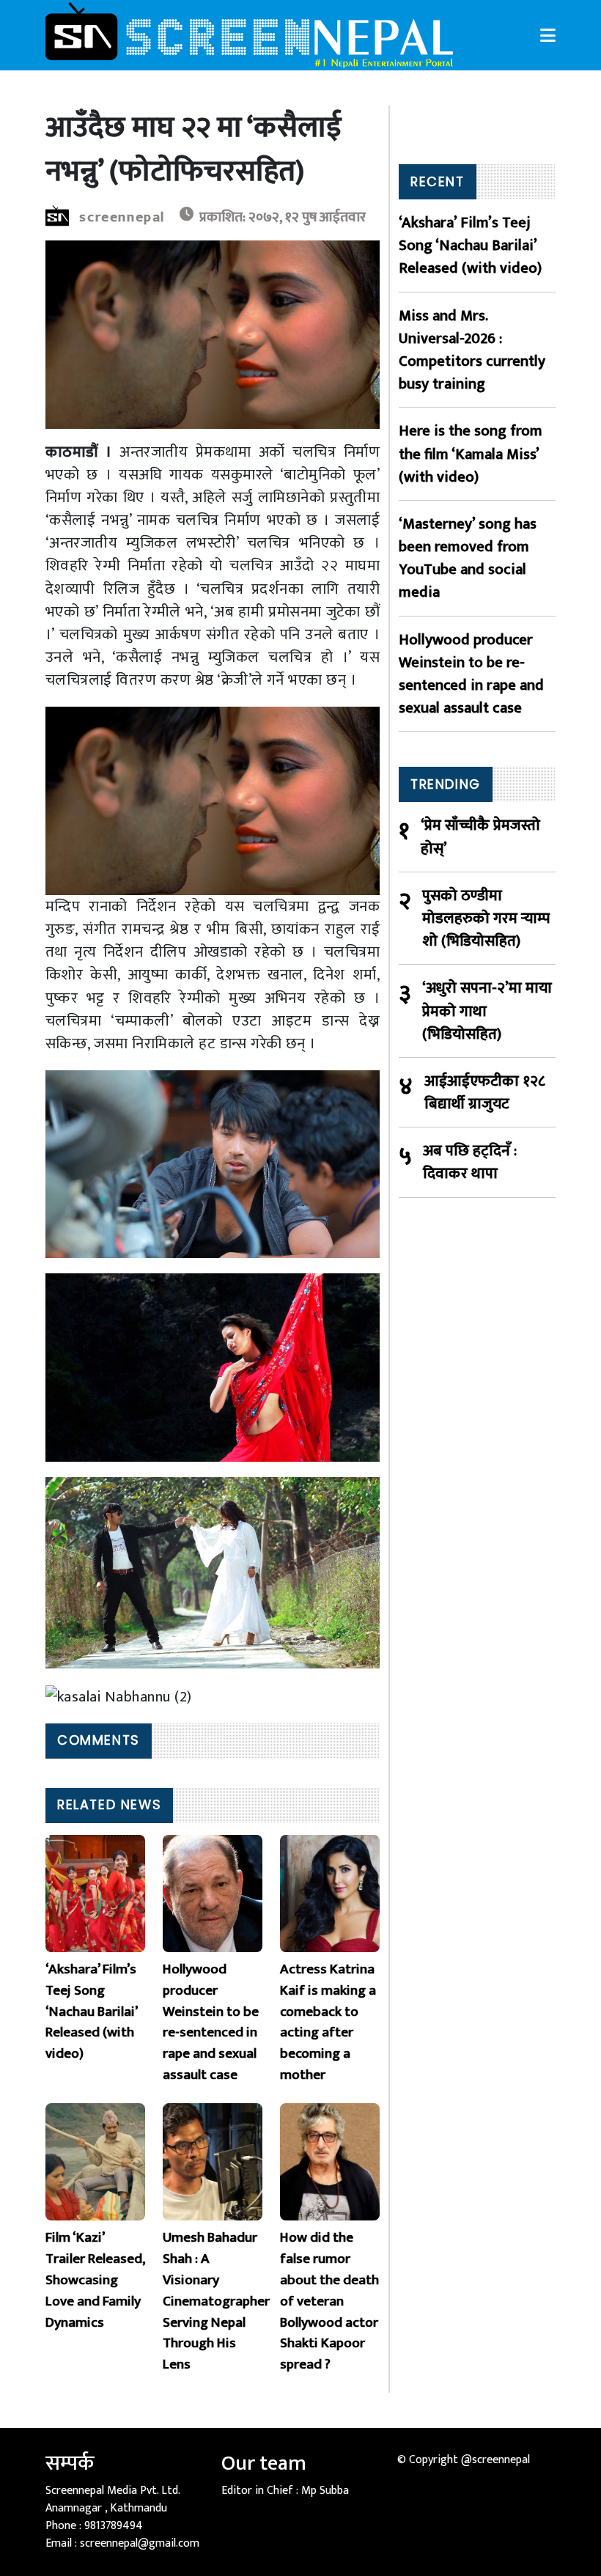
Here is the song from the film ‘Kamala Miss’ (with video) (471, 454)
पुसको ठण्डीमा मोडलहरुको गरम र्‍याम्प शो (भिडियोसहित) (486, 919)
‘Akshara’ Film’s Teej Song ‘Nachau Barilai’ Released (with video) (470, 246)
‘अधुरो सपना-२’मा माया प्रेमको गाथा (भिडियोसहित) (487, 1011)
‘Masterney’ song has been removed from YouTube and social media (468, 558)
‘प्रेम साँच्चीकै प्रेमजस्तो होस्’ (480, 836)
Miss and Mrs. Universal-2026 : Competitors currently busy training (472, 350)
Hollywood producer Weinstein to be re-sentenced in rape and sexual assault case (471, 674)
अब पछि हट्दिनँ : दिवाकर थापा (470, 1162)
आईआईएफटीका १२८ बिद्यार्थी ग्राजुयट (485, 1092)
